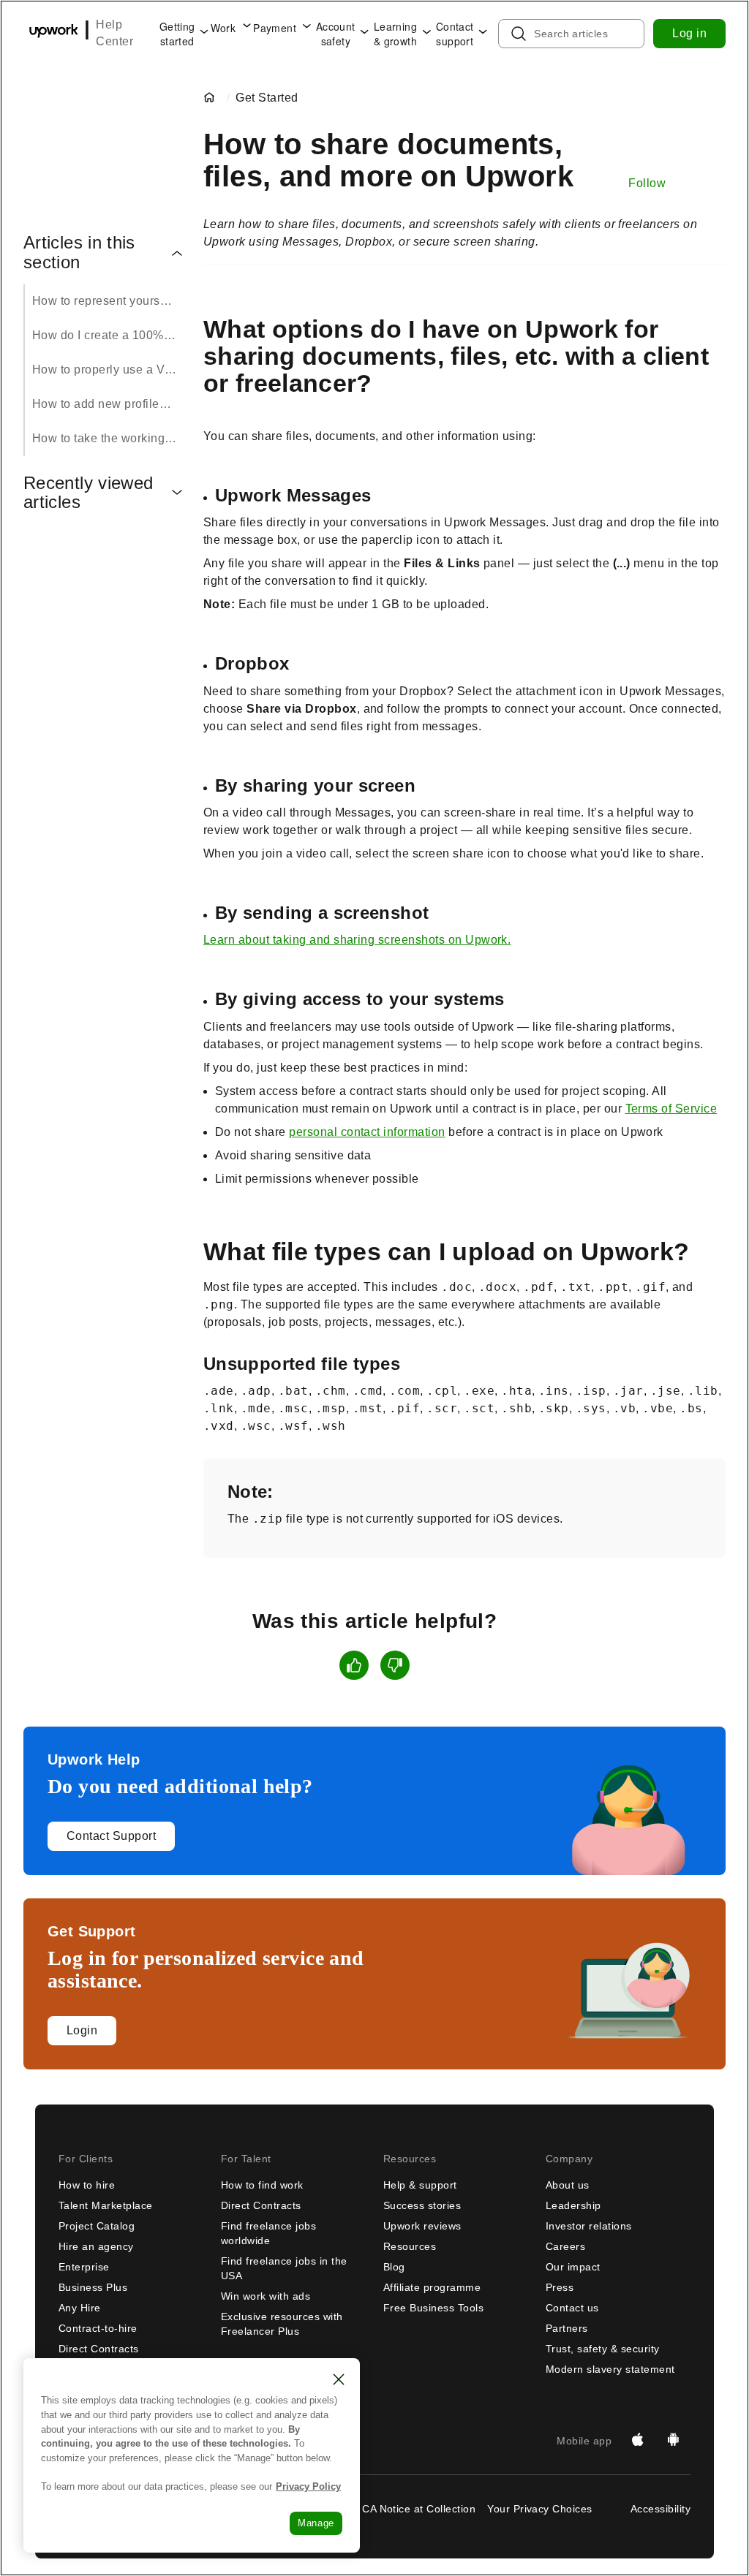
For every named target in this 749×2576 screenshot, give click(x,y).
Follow (647, 183)
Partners (567, 2328)
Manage (316, 2523)
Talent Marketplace (106, 2205)
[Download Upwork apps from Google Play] (673, 2441)
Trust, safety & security (603, 2349)
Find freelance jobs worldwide (268, 2233)
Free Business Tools (433, 2308)
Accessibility (660, 2509)
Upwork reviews (422, 2226)
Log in (689, 33)
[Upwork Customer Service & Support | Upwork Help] (212, 98)
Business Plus (93, 2287)
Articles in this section (79, 252)
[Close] (339, 2379)
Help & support (420, 2185)
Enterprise (84, 2267)
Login (82, 2030)
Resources (410, 2246)
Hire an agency (96, 2246)
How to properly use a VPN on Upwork (109, 370)
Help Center (114, 33)
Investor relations (589, 2226)
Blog (394, 2267)
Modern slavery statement (610, 2369)
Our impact (573, 2267)
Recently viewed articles (88, 493)
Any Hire (80, 2308)
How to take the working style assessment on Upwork (109, 438)
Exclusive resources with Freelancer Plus (282, 2324)
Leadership (573, 2205)
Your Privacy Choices (540, 2509)
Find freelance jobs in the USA (284, 2268)
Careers (565, 2246)
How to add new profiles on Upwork (109, 404)
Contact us (572, 2308)
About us (568, 2185)
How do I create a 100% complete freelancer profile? (109, 335)
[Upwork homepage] (54, 33)
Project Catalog (97, 2226)
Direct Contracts (99, 2349)
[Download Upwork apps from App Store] (638, 2441)
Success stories (422, 2205)
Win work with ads (266, 2296)
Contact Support (111, 1836)
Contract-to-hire (98, 2328)
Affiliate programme (432, 2287)
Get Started (267, 98)
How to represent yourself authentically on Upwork (109, 301)
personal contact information (367, 1132)
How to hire (87, 2185)
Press (560, 2287)
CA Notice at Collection (419, 2509)
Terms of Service (671, 1109)
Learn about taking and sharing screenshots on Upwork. (357, 940)
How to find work (262, 2185)
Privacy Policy (308, 2486)
